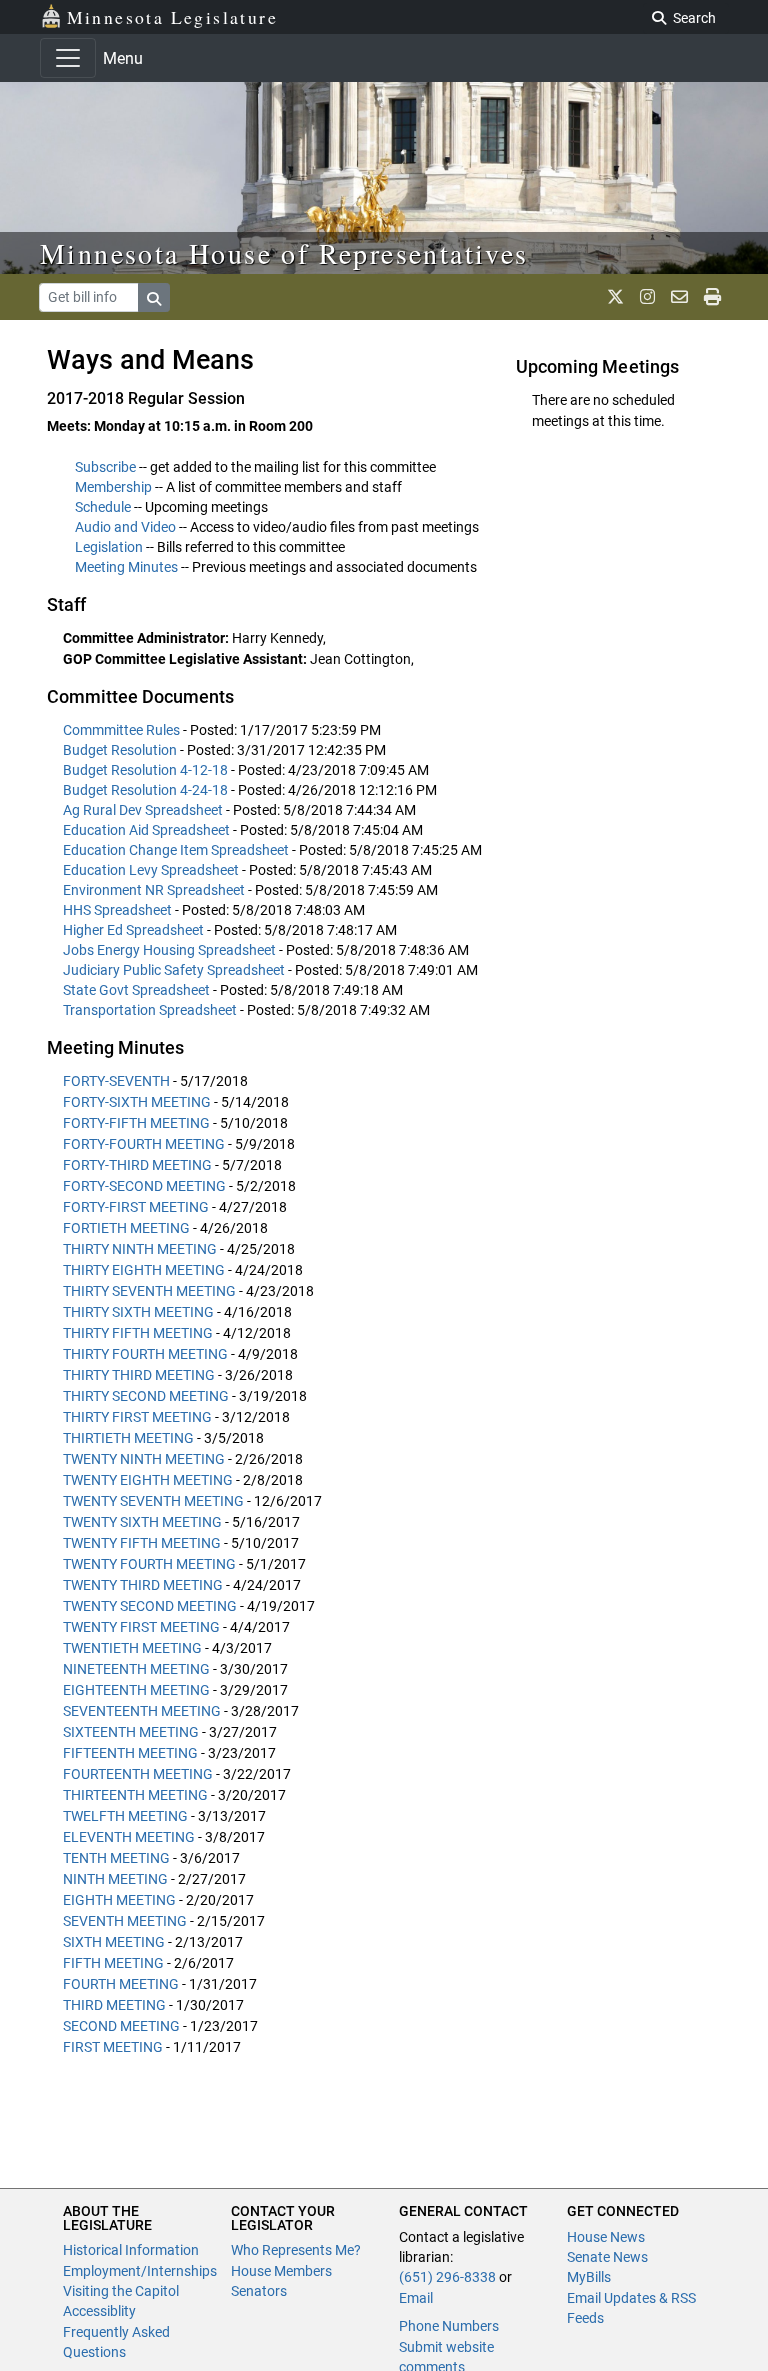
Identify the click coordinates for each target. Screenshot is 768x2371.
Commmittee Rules (123, 730)
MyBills (589, 2277)
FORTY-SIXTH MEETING (137, 1102)
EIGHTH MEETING (119, 1900)
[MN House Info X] (615, 297)
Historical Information (131, 2250)
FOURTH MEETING (121, 1984)
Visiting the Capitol (121, 2291)
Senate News (607, 2257)
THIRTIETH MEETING (128, 1438)
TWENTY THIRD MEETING (143, 1585)
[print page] (712, 297)
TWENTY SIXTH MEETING (142, 1522)
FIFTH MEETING (113, 1963)
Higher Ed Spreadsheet (135, 930)
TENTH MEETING (116, 1858)
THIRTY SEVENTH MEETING (149, 1291)
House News (606, 2237)
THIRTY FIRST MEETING (137, 1417)
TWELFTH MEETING (125, 1816)
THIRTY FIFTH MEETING (138, 1333)
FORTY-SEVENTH (116, 1081)
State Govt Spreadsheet (138, 990)
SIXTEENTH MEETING (131, 1732)
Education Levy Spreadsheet (152, 870)
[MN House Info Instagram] (647, 297)
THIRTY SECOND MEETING (146, 1396)
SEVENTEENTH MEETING (142, 1711)
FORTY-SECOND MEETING (144, 1186)
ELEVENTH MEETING (129, 1837)
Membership (113, 487)
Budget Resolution (121, 750)
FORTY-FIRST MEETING (136, 1207)
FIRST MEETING (113, 2047)
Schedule (103, 507)
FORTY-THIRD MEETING (137, 1165)
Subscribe (105, 467)
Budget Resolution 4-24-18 (147, 790)
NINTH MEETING (115, 1879)
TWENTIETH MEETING (132, 1648)
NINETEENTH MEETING (136, 1669)
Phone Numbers (449, 2326)
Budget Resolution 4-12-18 (147, 770)
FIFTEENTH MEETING (130, 1753)
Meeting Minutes (126, 567)
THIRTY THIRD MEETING (139, 1375)
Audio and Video (125, 527)
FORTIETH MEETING (126, 1228)
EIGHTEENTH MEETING (136, 1690)
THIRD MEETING (114, 2005)
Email (416, 2298)
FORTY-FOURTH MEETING (144, 1144)
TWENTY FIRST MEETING (141, 1627)
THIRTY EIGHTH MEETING (144, 1270)
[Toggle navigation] (68, 58)
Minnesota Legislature (172, 17)
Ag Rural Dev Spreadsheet (144, 810)
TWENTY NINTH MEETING (144, 1459)
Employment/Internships (140, 2271)
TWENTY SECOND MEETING (150, 1606)
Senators (259, 2291)
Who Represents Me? (296, 2250)
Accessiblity (99, 2311)
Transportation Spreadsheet (151, 1010)
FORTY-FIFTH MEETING (136, 1123)
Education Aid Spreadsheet (148, 830)
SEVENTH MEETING (125, 1921)
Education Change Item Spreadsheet (177, 850)
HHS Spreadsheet (119, 910)
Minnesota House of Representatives (284, 253)
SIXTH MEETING (114, 1942)
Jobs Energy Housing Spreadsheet (171, 950)
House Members (281, 2271)
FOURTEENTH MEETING (138, 1774)
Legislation (109, 547)
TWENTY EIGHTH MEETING (148, 1480)
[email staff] (679, 297)
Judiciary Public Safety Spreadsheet (175, 970)
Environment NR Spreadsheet (155, 890)
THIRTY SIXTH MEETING (138, 1312)
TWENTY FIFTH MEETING (142, 1543)
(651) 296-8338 (447, 2277)
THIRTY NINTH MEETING (140, 1249)
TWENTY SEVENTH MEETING (153, 1501)
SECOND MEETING (121, 2026)
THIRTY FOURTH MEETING (145, 1354)
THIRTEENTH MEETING (135, 1795)
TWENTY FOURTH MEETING (149, 1564)
